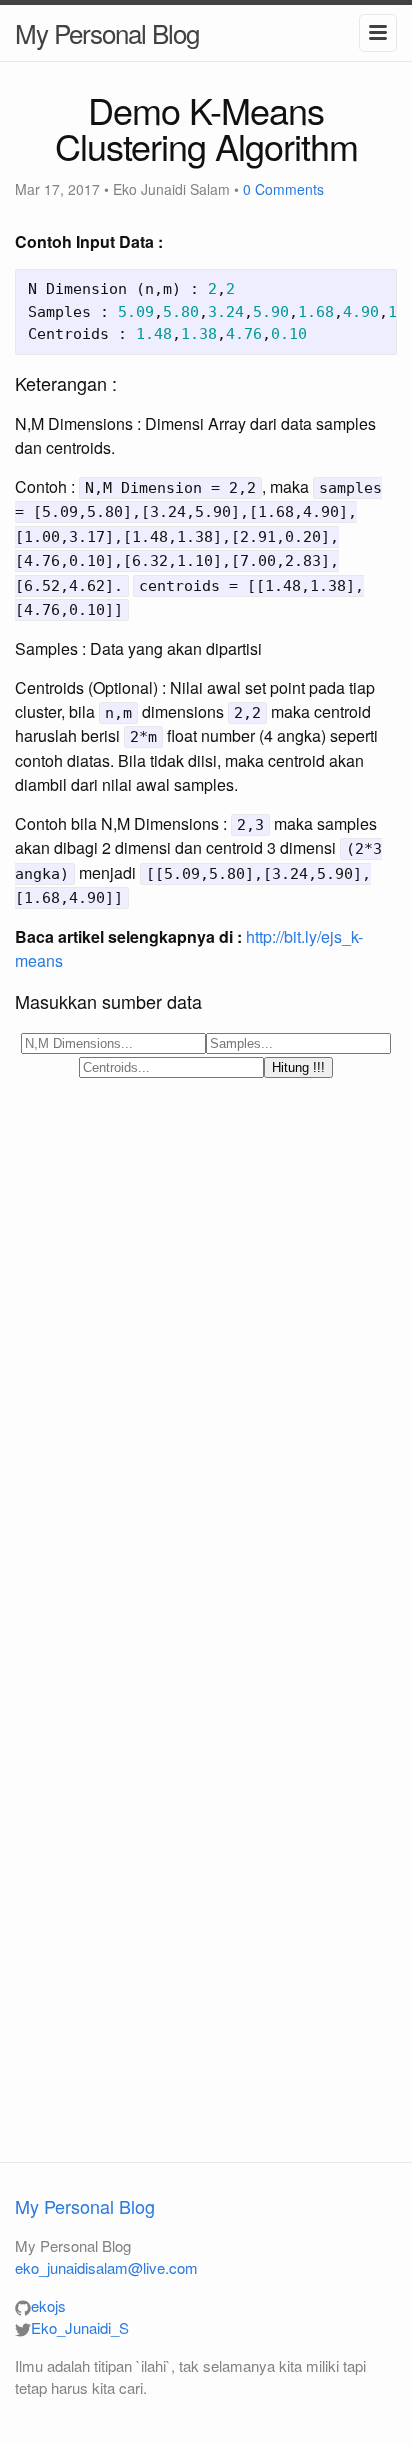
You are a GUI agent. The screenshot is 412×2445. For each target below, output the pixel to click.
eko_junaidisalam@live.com (106, 2267)
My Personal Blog (107, 32)
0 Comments (283, 189)
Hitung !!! (298, 1067)
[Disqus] (206, 1358)
